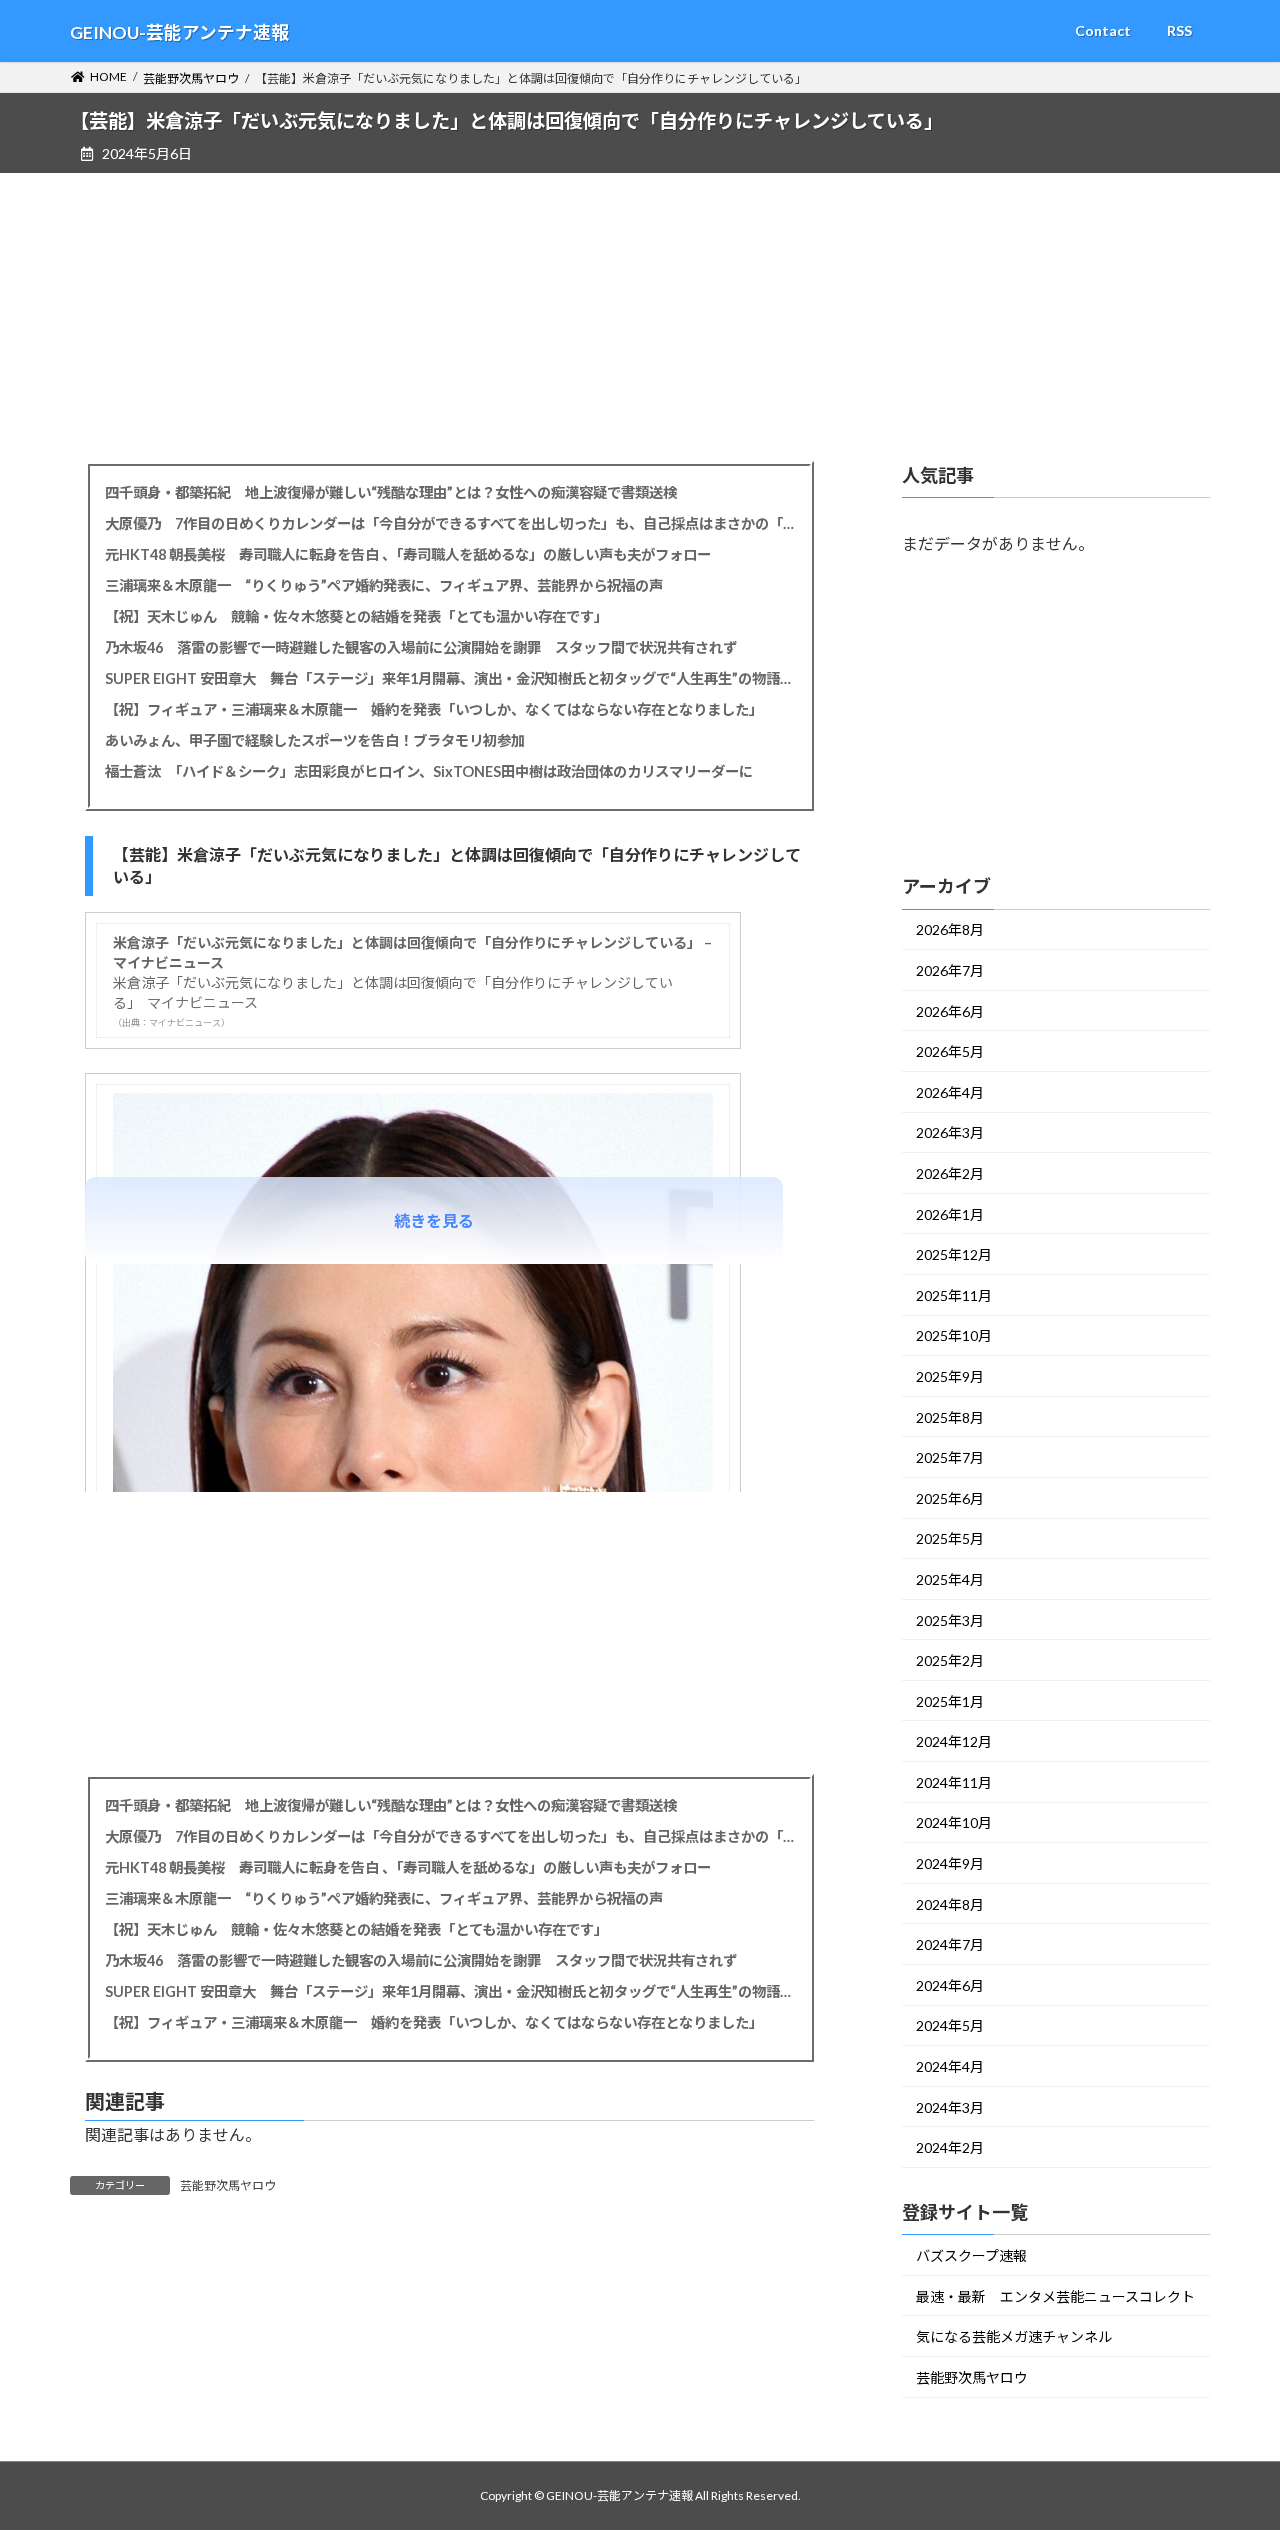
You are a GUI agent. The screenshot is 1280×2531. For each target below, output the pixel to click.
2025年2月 (950, 1660)
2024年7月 (950, 1944)
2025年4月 (950, 1579)
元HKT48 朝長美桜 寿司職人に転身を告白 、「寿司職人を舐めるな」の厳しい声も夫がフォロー (408, 554)
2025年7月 (950, 1457)
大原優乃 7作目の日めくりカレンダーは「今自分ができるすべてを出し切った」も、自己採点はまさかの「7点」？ (449, 523)
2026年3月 (950, 1132)
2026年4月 (950, 1092)
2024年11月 (954, 1782)
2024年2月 (950, 2147)
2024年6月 (950, 1985)
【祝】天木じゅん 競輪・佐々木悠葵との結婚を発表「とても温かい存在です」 (356, 616)
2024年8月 (950, 1903)
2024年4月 (950, 2066)
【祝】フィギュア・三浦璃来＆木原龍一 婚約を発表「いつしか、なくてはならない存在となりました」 (434, 709)
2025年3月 (950, 1619)
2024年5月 (950, 2025)
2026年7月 (950, 970)
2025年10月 (954, 1335)
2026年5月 (950, 1051)
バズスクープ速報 (971, 2255)
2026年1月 (950, 1213)
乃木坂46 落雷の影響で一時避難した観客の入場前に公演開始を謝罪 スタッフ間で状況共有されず (421, 647)
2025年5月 (950, 1538)
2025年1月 (950, 1700)
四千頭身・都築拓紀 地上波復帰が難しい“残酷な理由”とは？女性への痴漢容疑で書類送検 (391, 492)
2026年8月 (950, 929)
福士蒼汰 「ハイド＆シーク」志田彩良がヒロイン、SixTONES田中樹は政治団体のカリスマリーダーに (429, 771)
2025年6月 (950, 1498)
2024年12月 (954, 1741)
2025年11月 (954, 1295)
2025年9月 (950, 1376)
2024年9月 (950, 1863)
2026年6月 (950, 1010)
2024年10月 (954, 1822)
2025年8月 (950, 1416)
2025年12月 (954, 1254)
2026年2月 (950, 1173)
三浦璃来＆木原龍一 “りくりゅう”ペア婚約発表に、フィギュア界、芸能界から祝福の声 (384, 585)
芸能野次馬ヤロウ (228, 2185)
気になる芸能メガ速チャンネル (1014, 2336)
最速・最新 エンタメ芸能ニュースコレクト (1055, 2295)
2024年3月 (950, 2106)
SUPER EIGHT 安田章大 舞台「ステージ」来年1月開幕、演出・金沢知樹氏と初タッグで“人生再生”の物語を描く (449, 678)
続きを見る (434, 1220)
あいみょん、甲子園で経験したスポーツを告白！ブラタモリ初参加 (315, 740)
